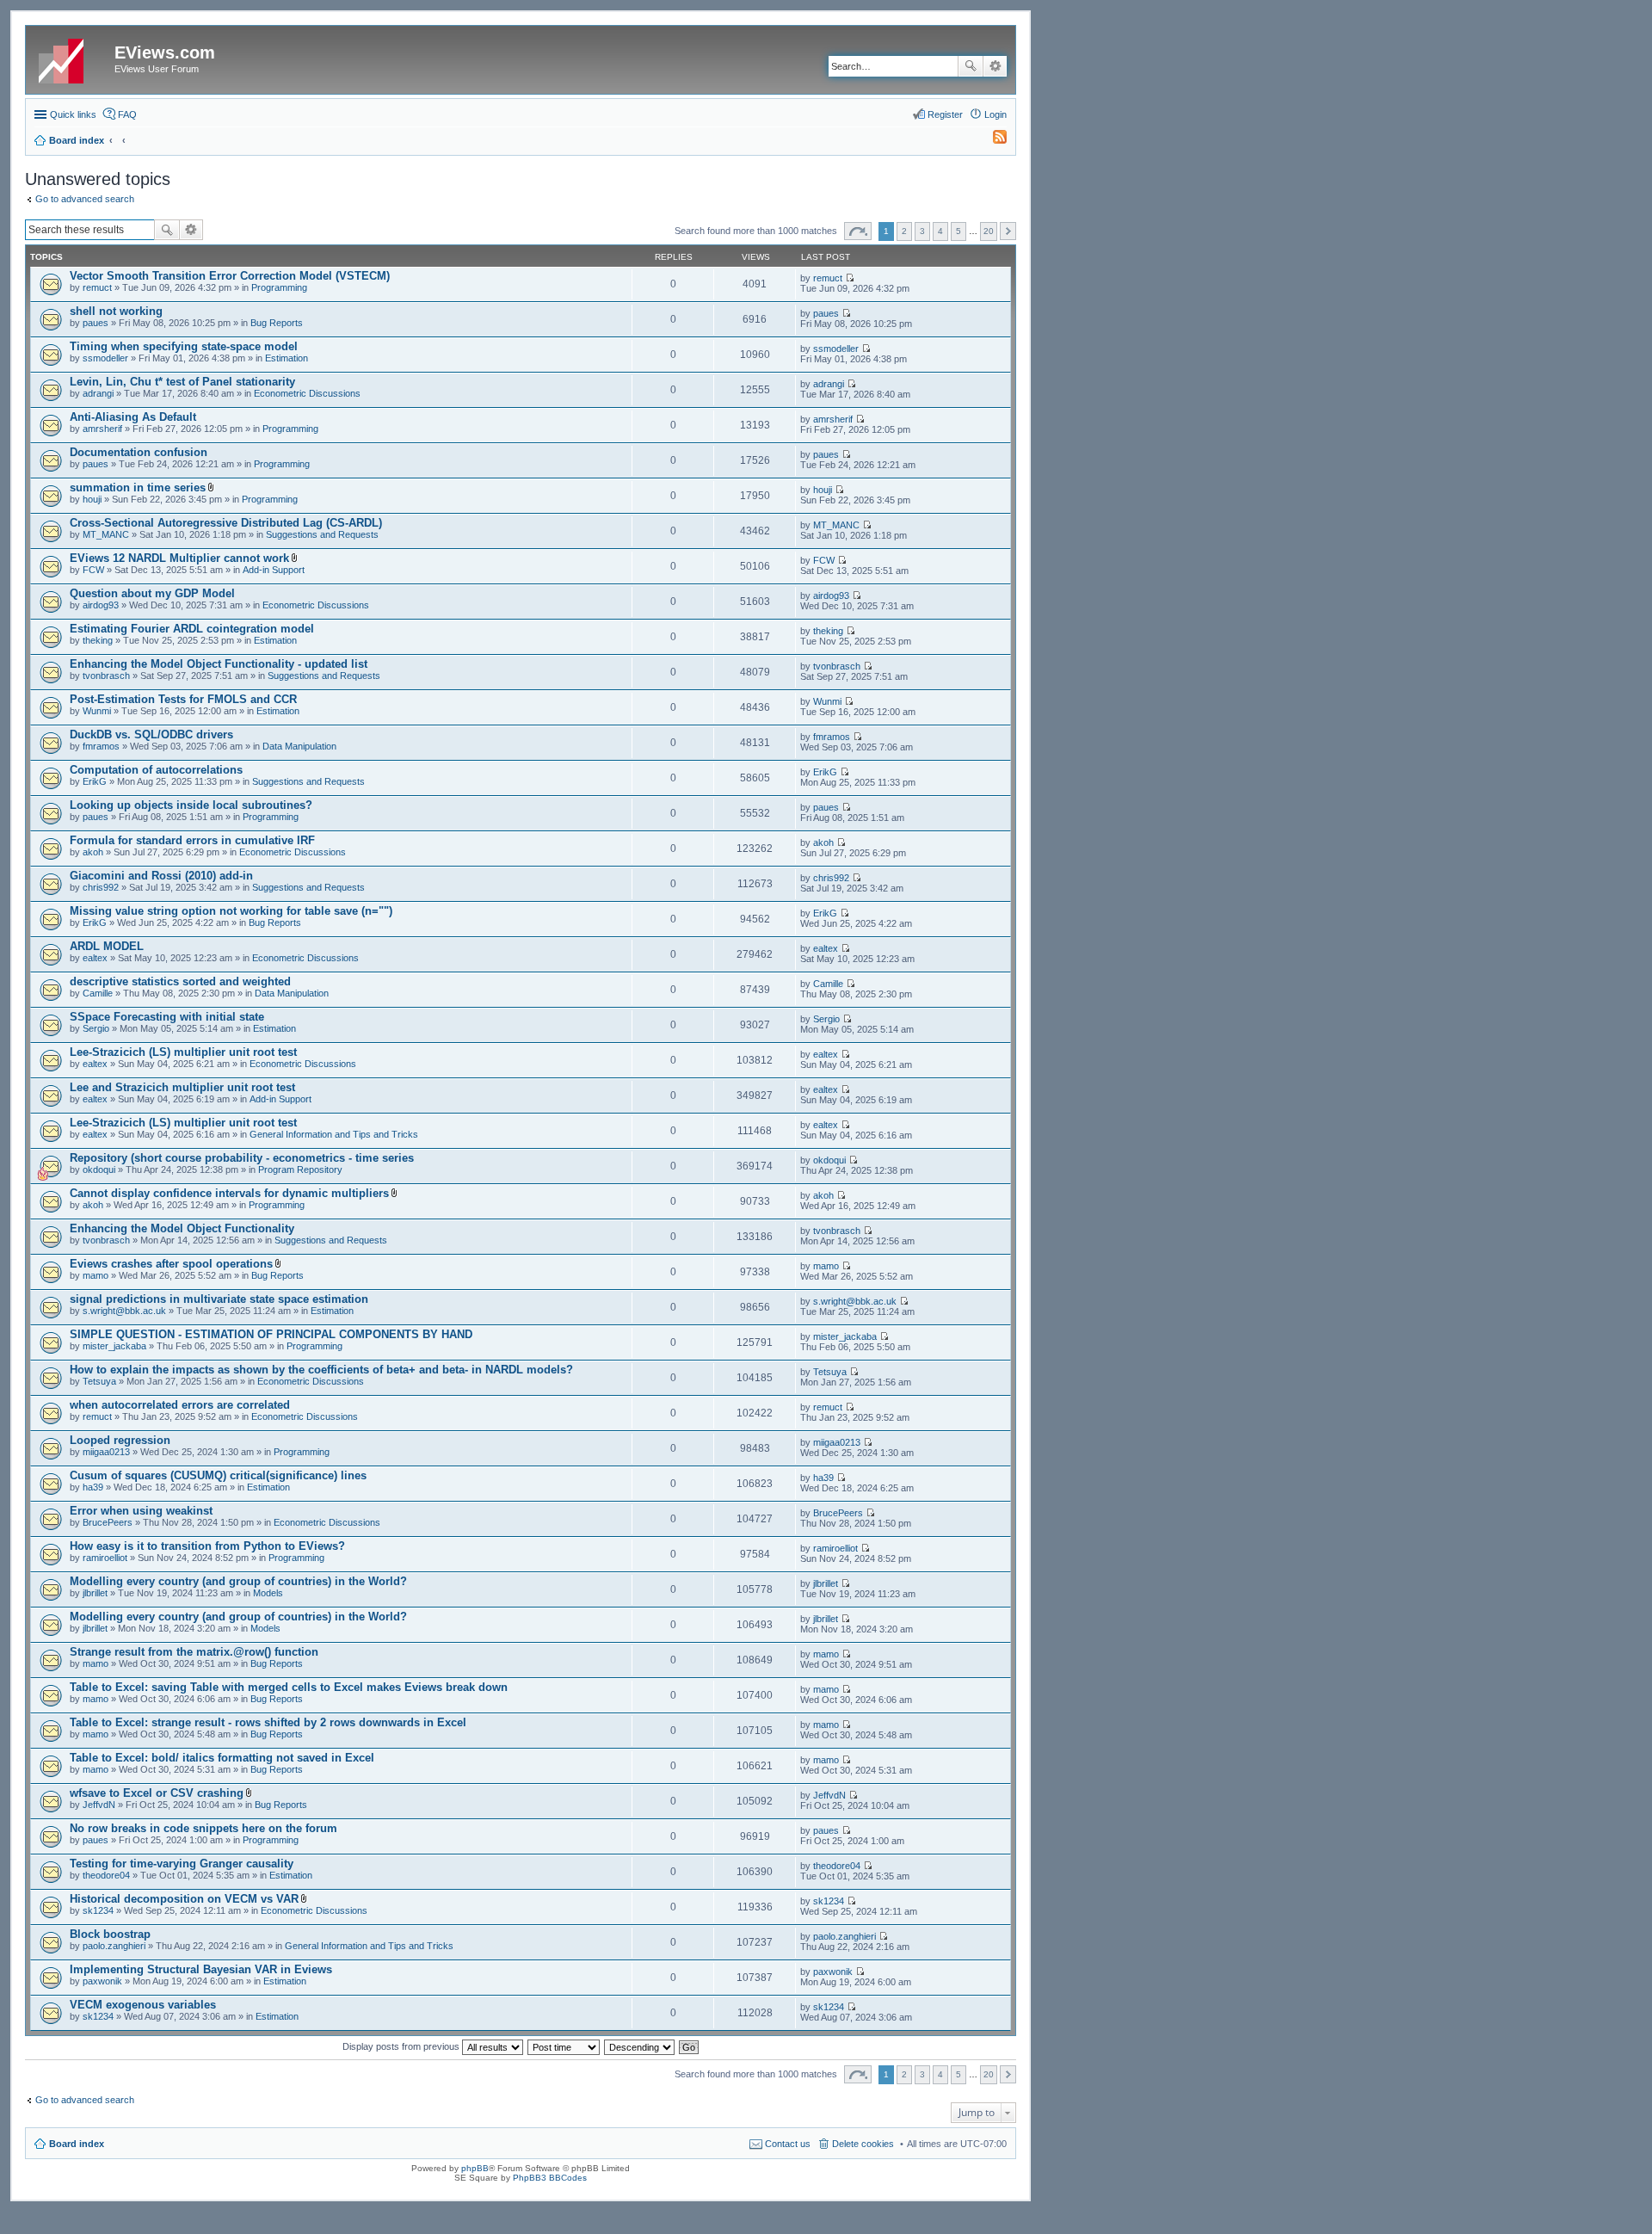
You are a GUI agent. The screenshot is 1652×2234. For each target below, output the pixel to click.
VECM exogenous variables (143, 2005)
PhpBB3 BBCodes (550, 2178)
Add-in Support (274, 570)
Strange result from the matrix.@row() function (194, 1652)
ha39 (93, 1487)
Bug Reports (277, 323)
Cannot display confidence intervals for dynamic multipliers (229, 1193)
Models (268, 1593)
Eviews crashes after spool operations (171, 1264)
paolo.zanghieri (114, 1946)
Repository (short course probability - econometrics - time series (242, 1158)
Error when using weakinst (141, 1511)
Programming (279, 287)
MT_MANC (106, 534)
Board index (77, 2144)
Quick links (73, 114)
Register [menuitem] (945, 114)
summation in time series (138, 488)
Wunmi (97, 711)
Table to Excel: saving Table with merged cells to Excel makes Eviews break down (289, 1687)
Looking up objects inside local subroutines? (191, 805)
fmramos (101, 746)
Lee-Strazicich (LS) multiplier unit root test (183, 1052)
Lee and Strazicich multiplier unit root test (182, 1087)
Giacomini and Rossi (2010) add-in (161, 876)
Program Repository (300, 1169)
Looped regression (120, 1440)
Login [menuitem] (996, 114)
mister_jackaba (114, 1346)
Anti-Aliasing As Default (133, 417)
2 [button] (904, 231)
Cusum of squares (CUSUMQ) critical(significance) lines (218, 1475)
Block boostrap (110, 1934)
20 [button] (989, 231)
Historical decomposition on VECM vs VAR (184, 1899)
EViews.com (165, 52)
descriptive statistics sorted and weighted (180, 981)
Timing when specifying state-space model (184, 346)
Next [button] (1008, 231)
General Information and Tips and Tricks (334, 1134)
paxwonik (102, 1981)
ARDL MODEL (107, 946)
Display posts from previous (402, 2046)
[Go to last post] (850, 278)
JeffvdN (99, 1805)
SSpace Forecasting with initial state (167, 1017)
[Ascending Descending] (640, 2046)
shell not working (116, 311)
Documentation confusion (139, 452)
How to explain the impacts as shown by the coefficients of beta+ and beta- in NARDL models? (321, 1370)
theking (98, 640)
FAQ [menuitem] (127, 114)
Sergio (96, 1028)
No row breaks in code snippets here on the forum (203, 1828)
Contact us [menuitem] (788, 2144)
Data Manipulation (299, 746)
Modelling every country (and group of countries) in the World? (238, 1581)
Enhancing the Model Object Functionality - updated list (219, 664)
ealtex (95, 958)
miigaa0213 (106, 1452)
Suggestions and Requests (322, 534)
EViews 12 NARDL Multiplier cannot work (179, 558)
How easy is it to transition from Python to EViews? (207, 1546)
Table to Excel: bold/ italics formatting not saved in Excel (222, 1758)
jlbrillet (95, 1593)
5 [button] (959, 231)
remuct (97, 287)
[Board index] (72, 58)
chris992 (101, 887)
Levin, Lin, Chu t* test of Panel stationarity (182, 382)
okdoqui (99, 1169)
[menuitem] (992, 140)
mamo (96, 1275)
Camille (98, 993)
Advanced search (995, 66)
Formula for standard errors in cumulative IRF (192, 840)
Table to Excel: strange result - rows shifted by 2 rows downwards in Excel (268, 1722)
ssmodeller (105, 358)
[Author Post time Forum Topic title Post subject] (564, 2046)
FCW (93, 570)
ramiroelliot (105, 1558)
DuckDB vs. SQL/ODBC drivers (151, 734)
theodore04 (106, 1875)
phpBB (475, 2168)
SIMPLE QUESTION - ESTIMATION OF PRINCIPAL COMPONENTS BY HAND (271, 1334)
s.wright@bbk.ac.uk (124, 1311)
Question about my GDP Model (152, 593)
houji (92, 499)
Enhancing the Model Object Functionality (182, 1228)
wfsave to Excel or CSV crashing (157, 1793)
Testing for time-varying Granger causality (182, 1864)
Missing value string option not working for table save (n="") (231, 911)
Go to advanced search (85, 199)
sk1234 (98, 1910)
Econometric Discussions (307, 393)
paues (96, 323)
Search (971, 66)
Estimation (287, 358)
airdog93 (101, 605)
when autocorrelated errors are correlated (180, 1405)
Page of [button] (858, 231)
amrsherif (102, 429)
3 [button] (922, 231)
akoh (93, 852)
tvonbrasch (106, 676)
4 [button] (940, 231)
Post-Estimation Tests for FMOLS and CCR (183, 699)
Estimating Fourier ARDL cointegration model (192, 629)
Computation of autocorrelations (156, 770)
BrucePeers (108, 1522)
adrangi (98, 393)
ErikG (95, 781)
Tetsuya (99, 1381)
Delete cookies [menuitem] (863, 2144)
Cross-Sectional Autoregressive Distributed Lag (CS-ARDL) (226, 523)
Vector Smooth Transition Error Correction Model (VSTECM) (230, 276)
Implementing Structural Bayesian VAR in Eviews (201, 1969)
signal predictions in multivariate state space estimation (219, 1299)
